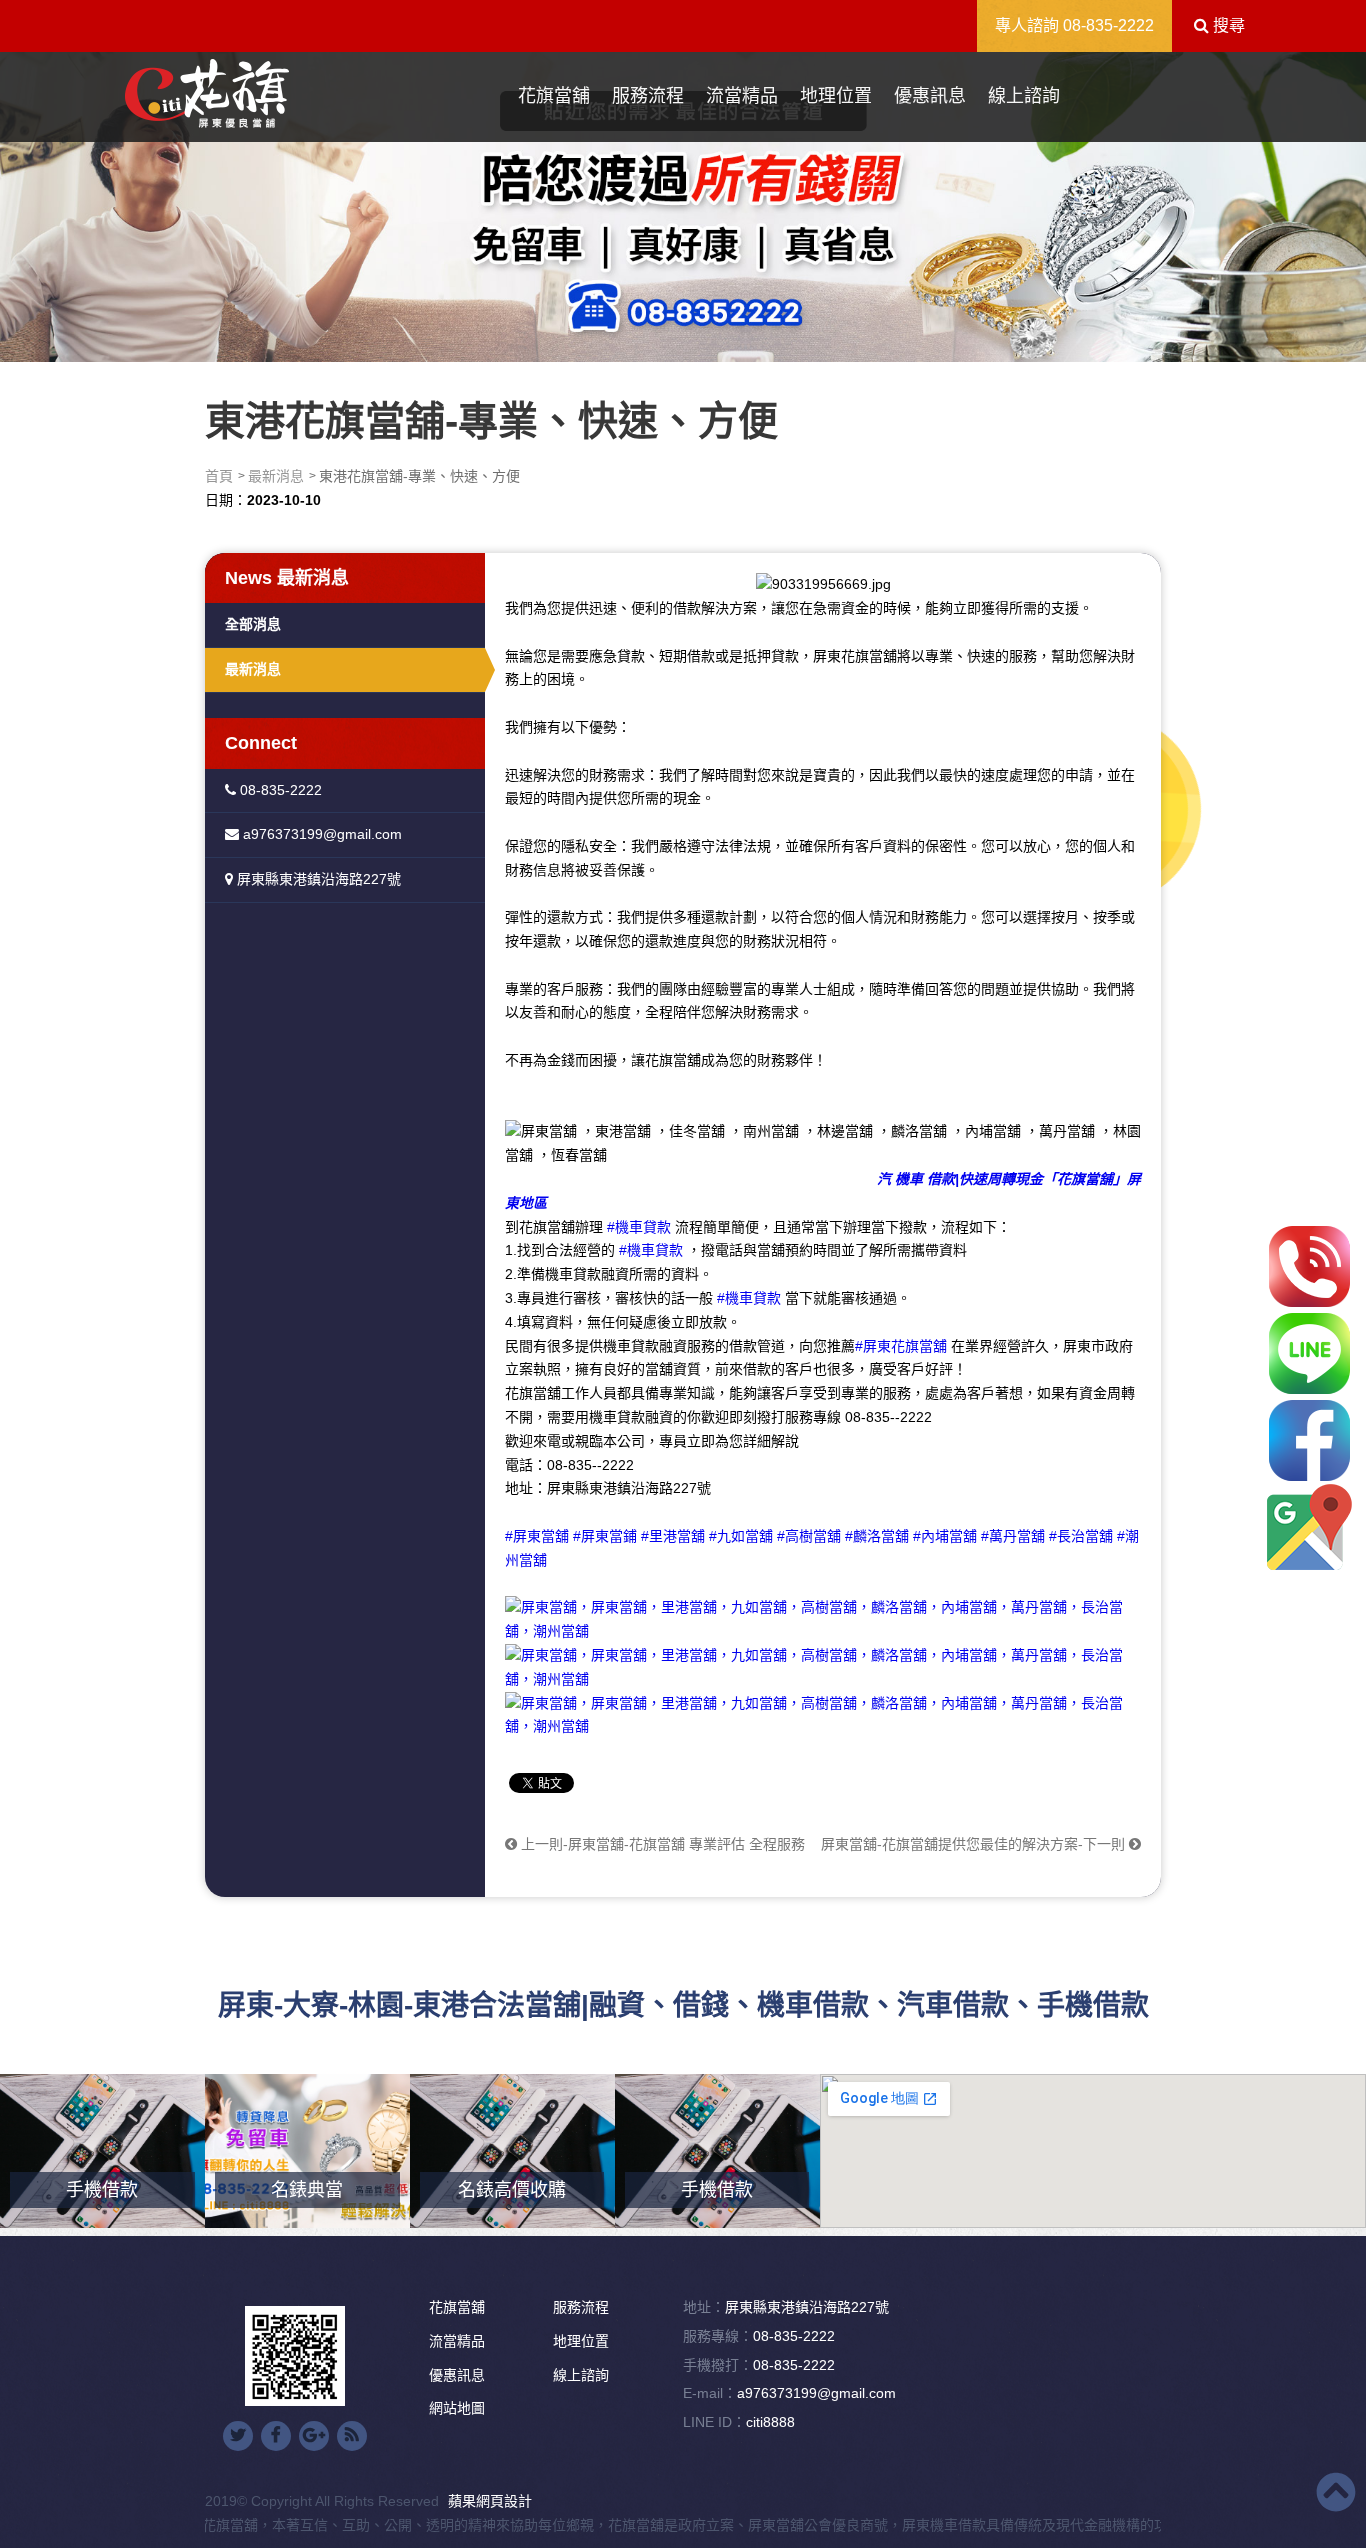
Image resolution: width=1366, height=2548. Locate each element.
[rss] (352, 2436)
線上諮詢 (1024, 96)
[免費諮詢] (1309, 1266)
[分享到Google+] (314, 2436)
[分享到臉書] (276, 2436)
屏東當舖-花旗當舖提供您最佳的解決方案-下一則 (975, 1844)
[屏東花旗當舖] (207, 94)
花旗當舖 (554, 96)
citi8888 (770, 2422)
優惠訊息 (930, 96)
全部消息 (253, 624)
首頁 (219, 476)
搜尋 (1227, 25)
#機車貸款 (639, 1227)
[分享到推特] (238, 2436)
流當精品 (742, 96)
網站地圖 (457, 2408)
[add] (1309, 1527)
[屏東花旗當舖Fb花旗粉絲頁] (823, 1714)
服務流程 (648, 96)
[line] (1309, 1353)
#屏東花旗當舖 (901, 1346)
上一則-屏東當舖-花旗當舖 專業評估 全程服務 (661, 1844)
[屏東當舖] (683, 202)
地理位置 (836, 96)
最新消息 (276, 476)
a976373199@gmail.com (320, 834)
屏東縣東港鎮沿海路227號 (317, 879)
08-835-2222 (1108, 25)
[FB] (1309, 1440)
